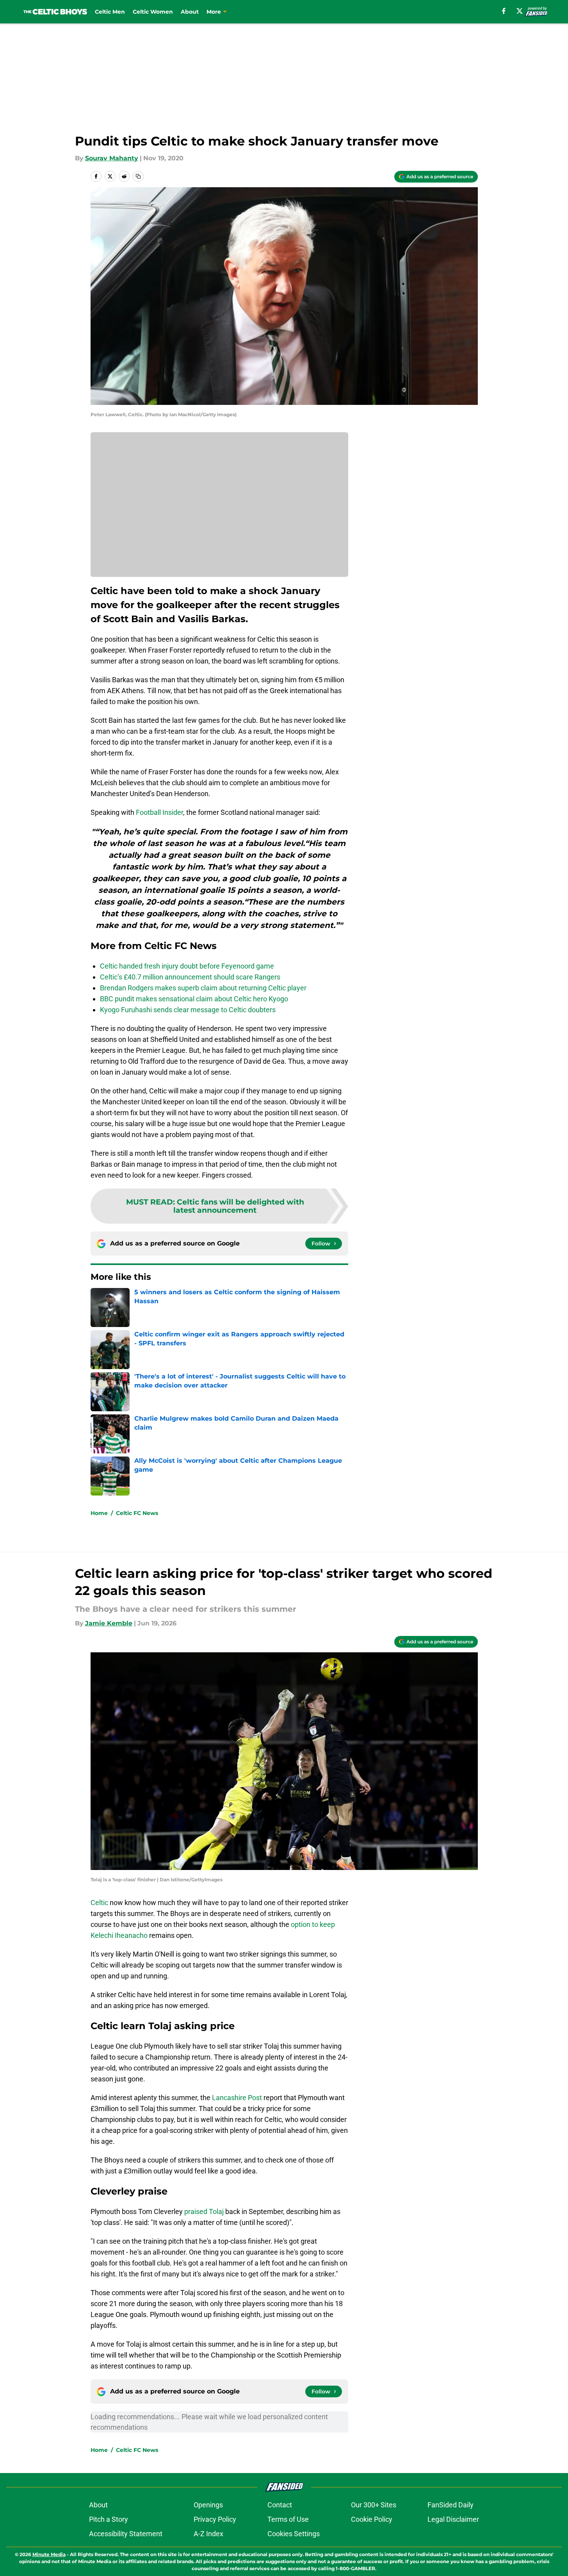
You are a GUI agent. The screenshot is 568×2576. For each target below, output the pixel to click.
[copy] (138, 176)
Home (99, 1513)
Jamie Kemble (109, 1623)
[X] (520, 11)
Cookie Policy (372, 2519)
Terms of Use (288, 2519)
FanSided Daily (450, 2505)
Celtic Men (110, 12)
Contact (280, 2505)
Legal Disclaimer (453, 2519)
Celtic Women (153, 12)
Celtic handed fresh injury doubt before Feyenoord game (187, 966)
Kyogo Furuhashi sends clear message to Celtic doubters (188, 1010)
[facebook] (504, 11)
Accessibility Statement (126, 2534)
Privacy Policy (215, 2519)
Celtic (99, 1903)
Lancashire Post (237, 2098)
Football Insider (159, 812)
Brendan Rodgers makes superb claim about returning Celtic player (203, 988)
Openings (208, 2505)
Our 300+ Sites (374, 2505)
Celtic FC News (137, 1513)
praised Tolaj (204, 2211)
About (190, 12)
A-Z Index (208, 2534)
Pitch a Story (109, 2519)
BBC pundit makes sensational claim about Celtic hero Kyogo (194, 999)
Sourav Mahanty (112, 158)
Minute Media (49, 2554)
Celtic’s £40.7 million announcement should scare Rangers (190, 977)
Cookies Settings (294, 2534)
